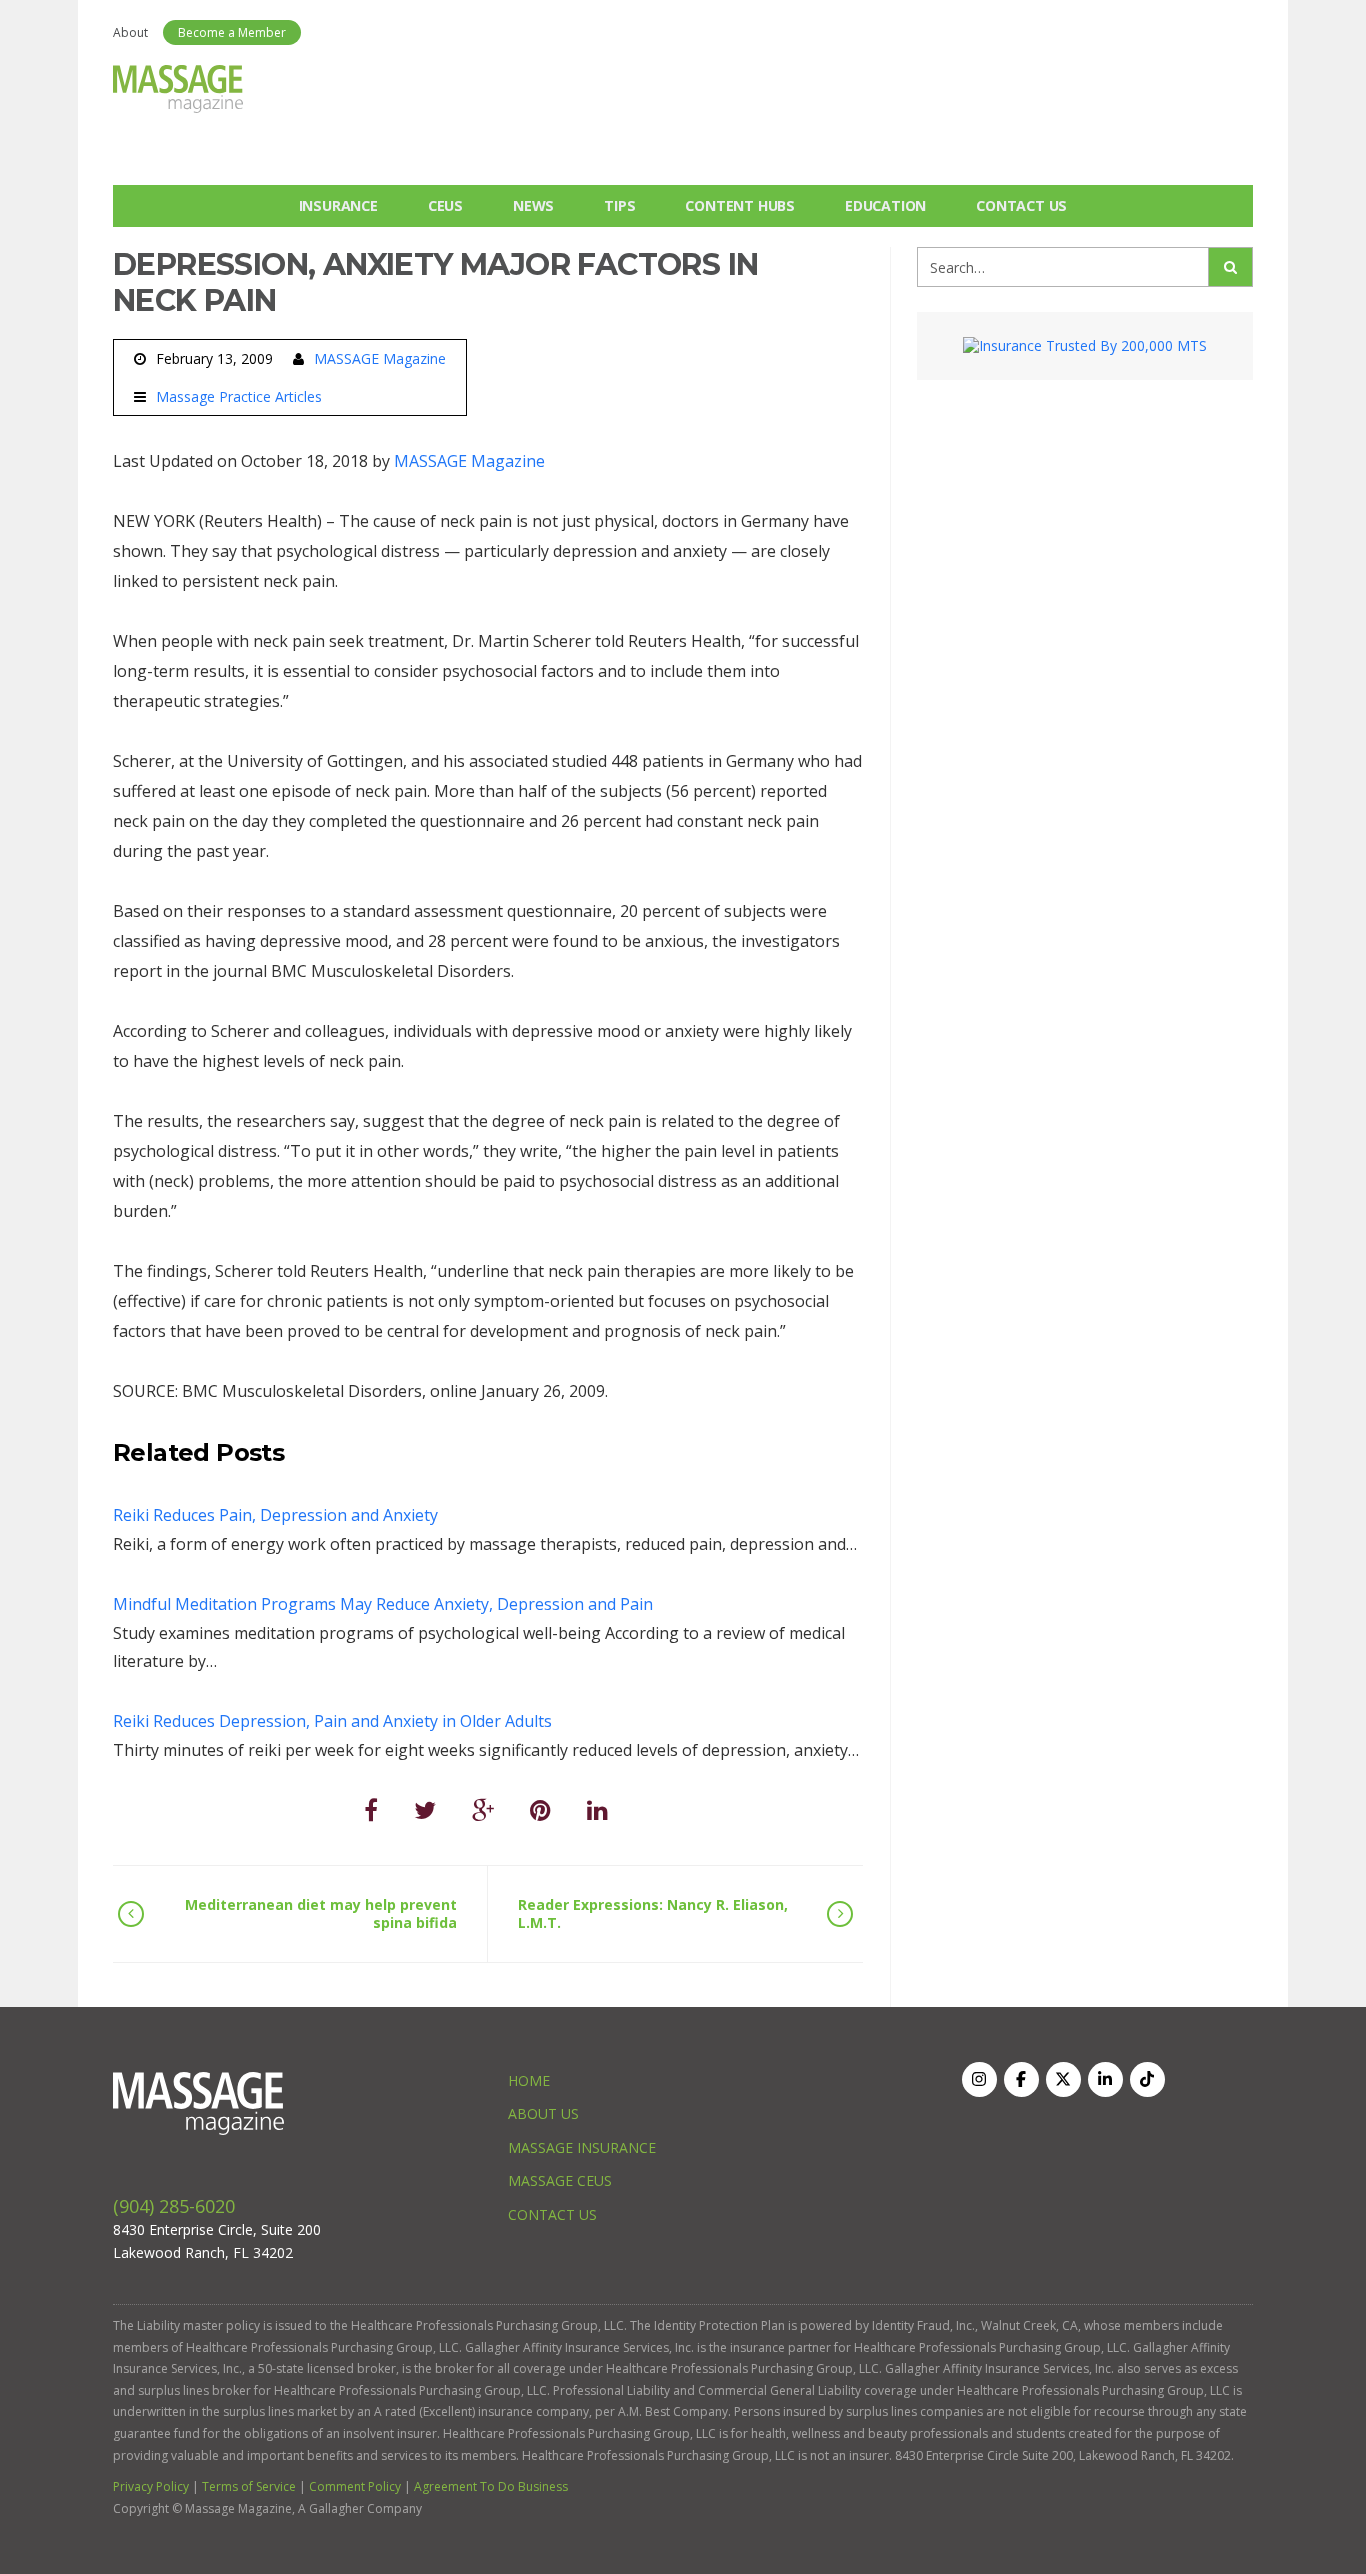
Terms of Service (249, 2486)
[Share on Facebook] (371, 1809)
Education (885, 205)
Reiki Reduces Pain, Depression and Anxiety (275, 1515)
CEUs (445, 205)
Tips (619, 205)
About (130, 32)
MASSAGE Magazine (380, 358)
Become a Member (232, 32)
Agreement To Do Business (491, 2486)
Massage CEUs (560, 2180)
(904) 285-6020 (174, 2206)
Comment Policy (355, 2486)
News (533, 205)
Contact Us (1021, 205)
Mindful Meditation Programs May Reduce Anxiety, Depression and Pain (383, 1604)
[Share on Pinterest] (540, 1809)
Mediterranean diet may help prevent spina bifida (321, 1913)
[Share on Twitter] (425, 1809)
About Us (543, 2113)
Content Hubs (740, 205)
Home (529, 2080)
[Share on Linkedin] (597, 1809)
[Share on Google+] (483, 1809)
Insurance (338, 205)
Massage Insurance (582, 2147)
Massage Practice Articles (239, 397)
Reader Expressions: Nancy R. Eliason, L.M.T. (653, 1913)
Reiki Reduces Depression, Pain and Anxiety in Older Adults (332, 1721)
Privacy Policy (151, 2486)
